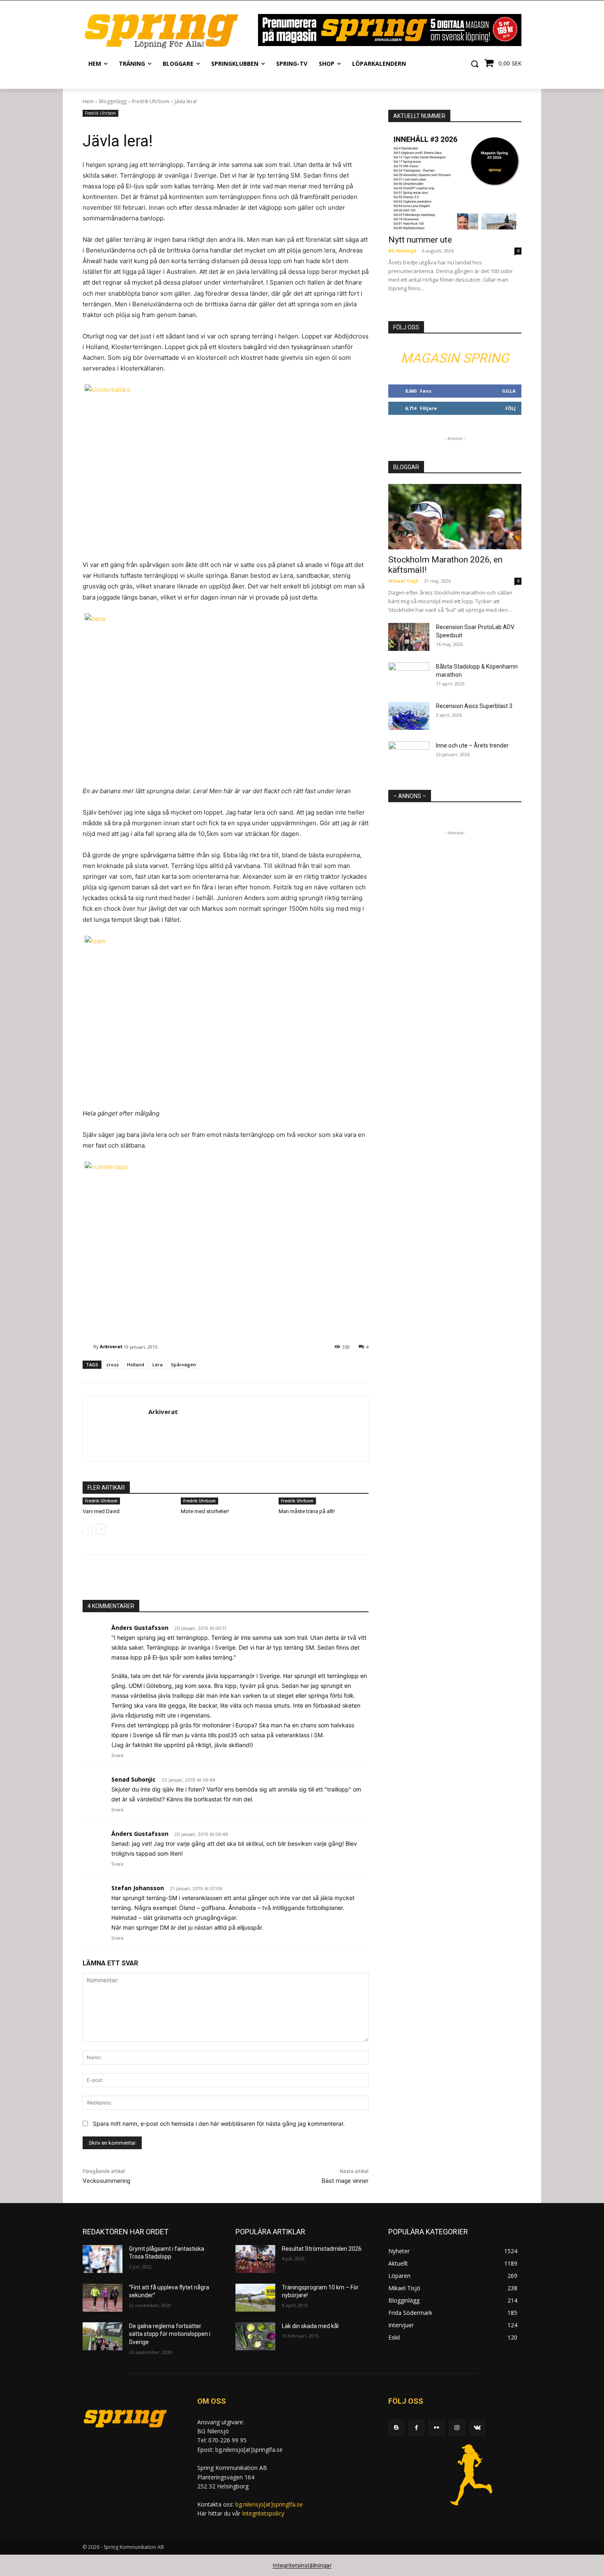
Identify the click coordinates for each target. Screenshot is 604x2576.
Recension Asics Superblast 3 (474, 706)
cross (113, 1364)
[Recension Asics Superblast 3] (409, 716)
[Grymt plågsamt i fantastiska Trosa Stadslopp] (103, 2259)
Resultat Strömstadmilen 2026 (322, 2249)
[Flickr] (437, 2428)
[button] (475, 64)
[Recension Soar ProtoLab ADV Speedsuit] (409, 637)
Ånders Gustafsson (140, 1628)
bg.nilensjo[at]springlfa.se (269, 2504)
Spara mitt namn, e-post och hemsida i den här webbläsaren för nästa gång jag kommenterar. (219, 2124)
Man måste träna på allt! (307, 1511)
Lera (158, 1364)
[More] (227, 1579)
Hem (88, 101)
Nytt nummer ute (420, 240)
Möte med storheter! (205, 1511)
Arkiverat (111, 1346)
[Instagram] (457, 2428)
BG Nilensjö (402, 251)
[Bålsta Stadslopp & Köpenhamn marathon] (409, 677)
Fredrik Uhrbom (151, 101)
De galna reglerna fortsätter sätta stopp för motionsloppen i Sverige (170, 2334)
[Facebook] (416, 2428)
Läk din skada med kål (310, 2326)
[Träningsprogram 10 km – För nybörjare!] (255, 2298)
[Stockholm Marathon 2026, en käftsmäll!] (455, 517)
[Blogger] (396, 2428)
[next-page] (101, 1529)
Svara (117, 1755)
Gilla (509, 391)
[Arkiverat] (88, 1347)
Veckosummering (106, 2181)
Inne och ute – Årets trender (472, 745)
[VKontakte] (477, 2428)
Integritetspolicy (263, 2513)
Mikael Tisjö (403, 581)
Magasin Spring (455, 358)
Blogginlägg (113, 101)
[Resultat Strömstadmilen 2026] (255, 2259)
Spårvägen (183, 1364)
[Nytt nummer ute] (455, 181)
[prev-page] (88, 1529)
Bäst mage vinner (345, 2181)
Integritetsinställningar (302, 2565)
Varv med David (101, 1511)
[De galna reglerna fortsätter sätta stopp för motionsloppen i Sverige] (103, 2336)
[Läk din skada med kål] (255, 2336)
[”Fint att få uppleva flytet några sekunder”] (103, 2298)
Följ (511, 408)
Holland (136, 1364)
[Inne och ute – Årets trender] (409, 756)
